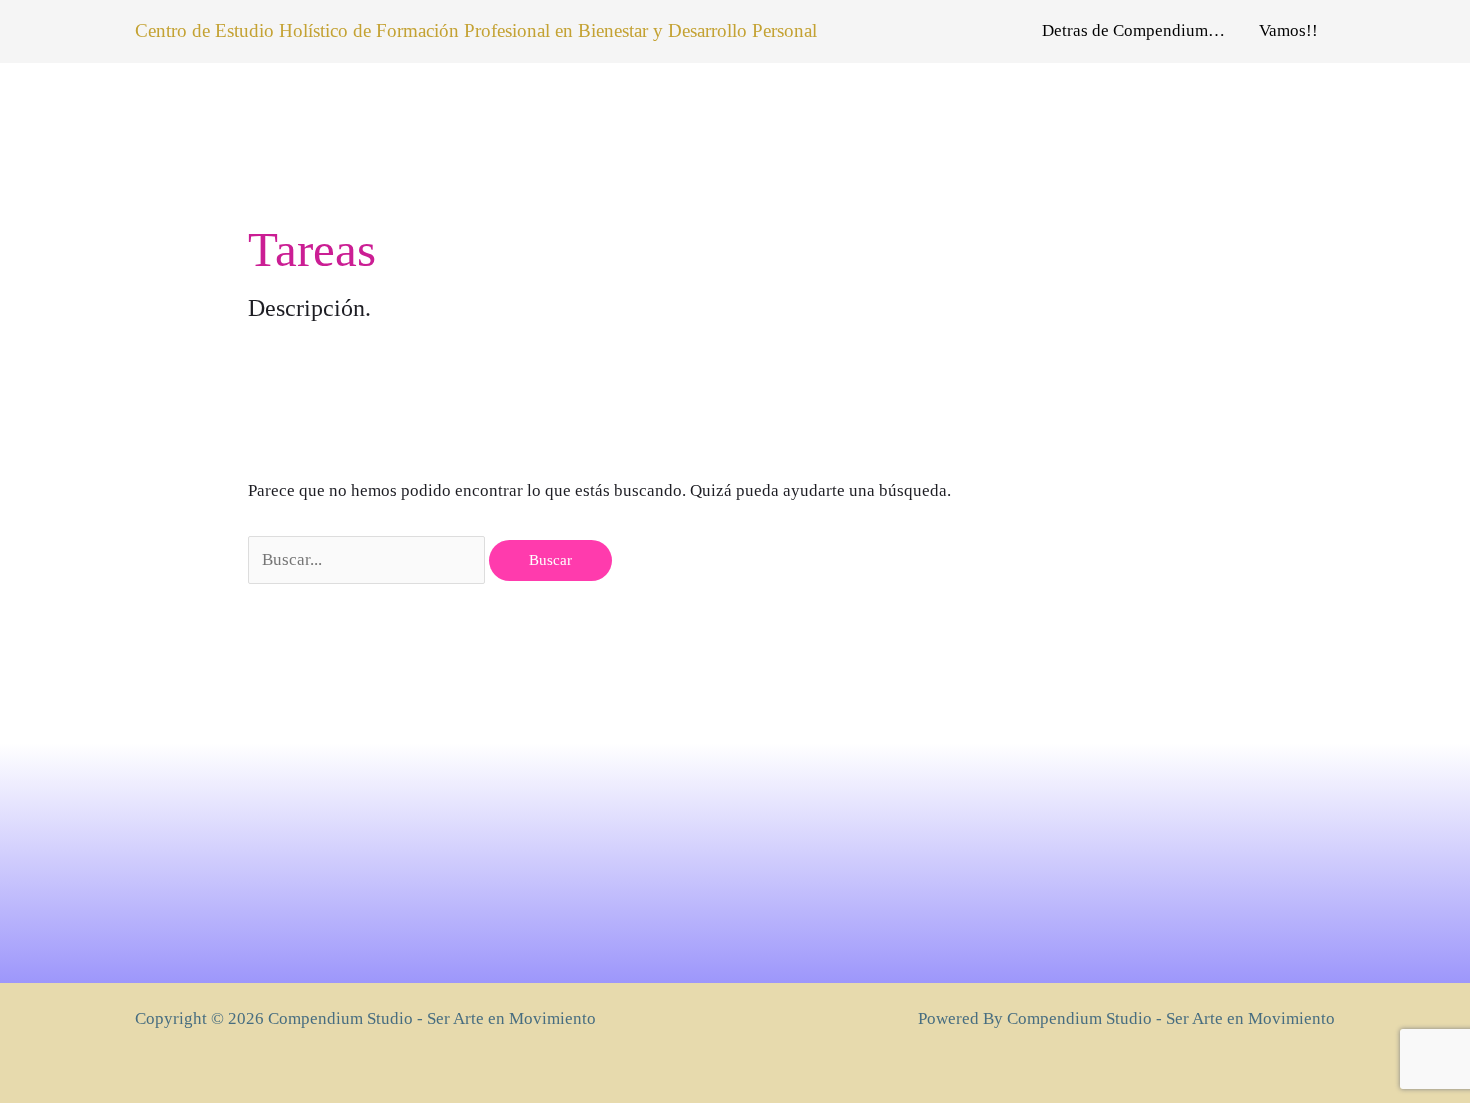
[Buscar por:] (368, 559)
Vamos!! (1288, 30)
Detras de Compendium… (1133, 30)
